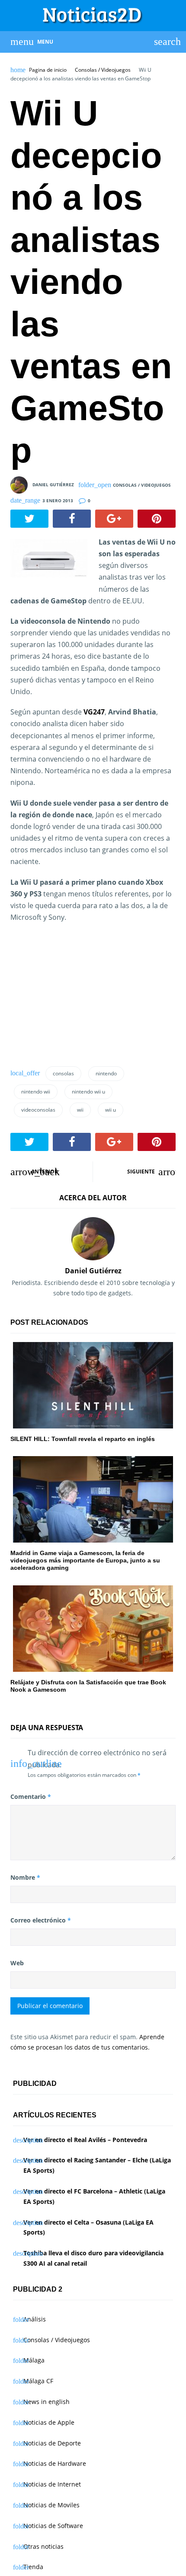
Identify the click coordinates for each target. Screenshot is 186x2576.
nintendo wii (36, 1092)
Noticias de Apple (49, 2422)
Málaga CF (38, 2381)
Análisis (35, 2319)
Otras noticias (43, 2546)
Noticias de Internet (52, 2484)
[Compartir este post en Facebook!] (72, 519)
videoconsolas (38, 1110)
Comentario (31, 1797)
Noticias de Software (53, 2526)
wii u (111, 1110)
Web (17, 1963)
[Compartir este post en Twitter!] (29, 519)
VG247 (94, 712)
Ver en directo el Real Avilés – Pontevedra (85, 2140)
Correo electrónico (41, 1920)
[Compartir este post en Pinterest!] (157, 519)
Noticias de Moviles (51, 2505)
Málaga (34, 2360)
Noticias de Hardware (55, 2463)
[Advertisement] (75, 998)
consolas (63, 1073)
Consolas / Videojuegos (103, 70)
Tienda (33, 2567)
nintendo (106, 1073)
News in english (46, 2402)
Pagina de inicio (48, 70)
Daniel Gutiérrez (53, 485)
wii (80, 1110)
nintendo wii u (88, 1092)
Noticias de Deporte (52, 2443)
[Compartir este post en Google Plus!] (114, 519)
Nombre (25, 1877)
